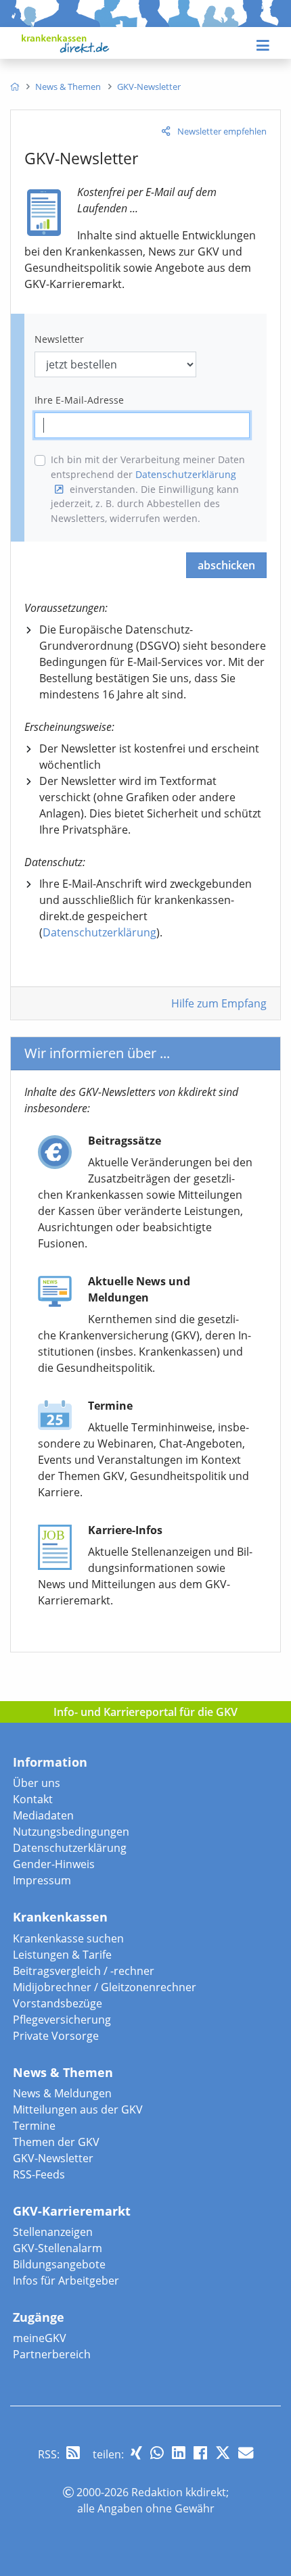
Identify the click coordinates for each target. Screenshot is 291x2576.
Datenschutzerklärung (99, 932)
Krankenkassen (60, 1917)
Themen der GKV (56, 2142)
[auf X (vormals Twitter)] (223, 2453)
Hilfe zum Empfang (219, 1003)
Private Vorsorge (56, 2036)
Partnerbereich (52, 2354)
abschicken (226, 565)
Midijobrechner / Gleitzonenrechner (105, 1987)
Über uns (37, 1783)
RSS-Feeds (39, 2174)
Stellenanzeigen (53, 2232)
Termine (34, 2126)
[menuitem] (15, 87)
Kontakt (33, 1799)
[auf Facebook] (200, 2453)
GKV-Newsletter (53, 2158)
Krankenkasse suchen (68, 1938)
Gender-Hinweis (54, 1864)
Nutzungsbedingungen (71, 1832)
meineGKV (40, 2338)
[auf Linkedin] (179, 2453)
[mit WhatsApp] (157, 2453)
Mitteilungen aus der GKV (78, 2109)
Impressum (42, 1880)
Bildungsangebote (59, 2264)
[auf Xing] (136, 2453)
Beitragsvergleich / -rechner (84, 1971)
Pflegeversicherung (62, 2020)
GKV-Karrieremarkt (72, 2211)
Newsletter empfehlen (222, 131)
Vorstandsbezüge (58, 2003)
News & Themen (63, 2072)
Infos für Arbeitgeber (66, 2281)
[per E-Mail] (246, 2453)
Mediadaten (43, 1815)
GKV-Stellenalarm (58, 2248)
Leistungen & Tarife (62, 1955)
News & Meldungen (62, 2093)
